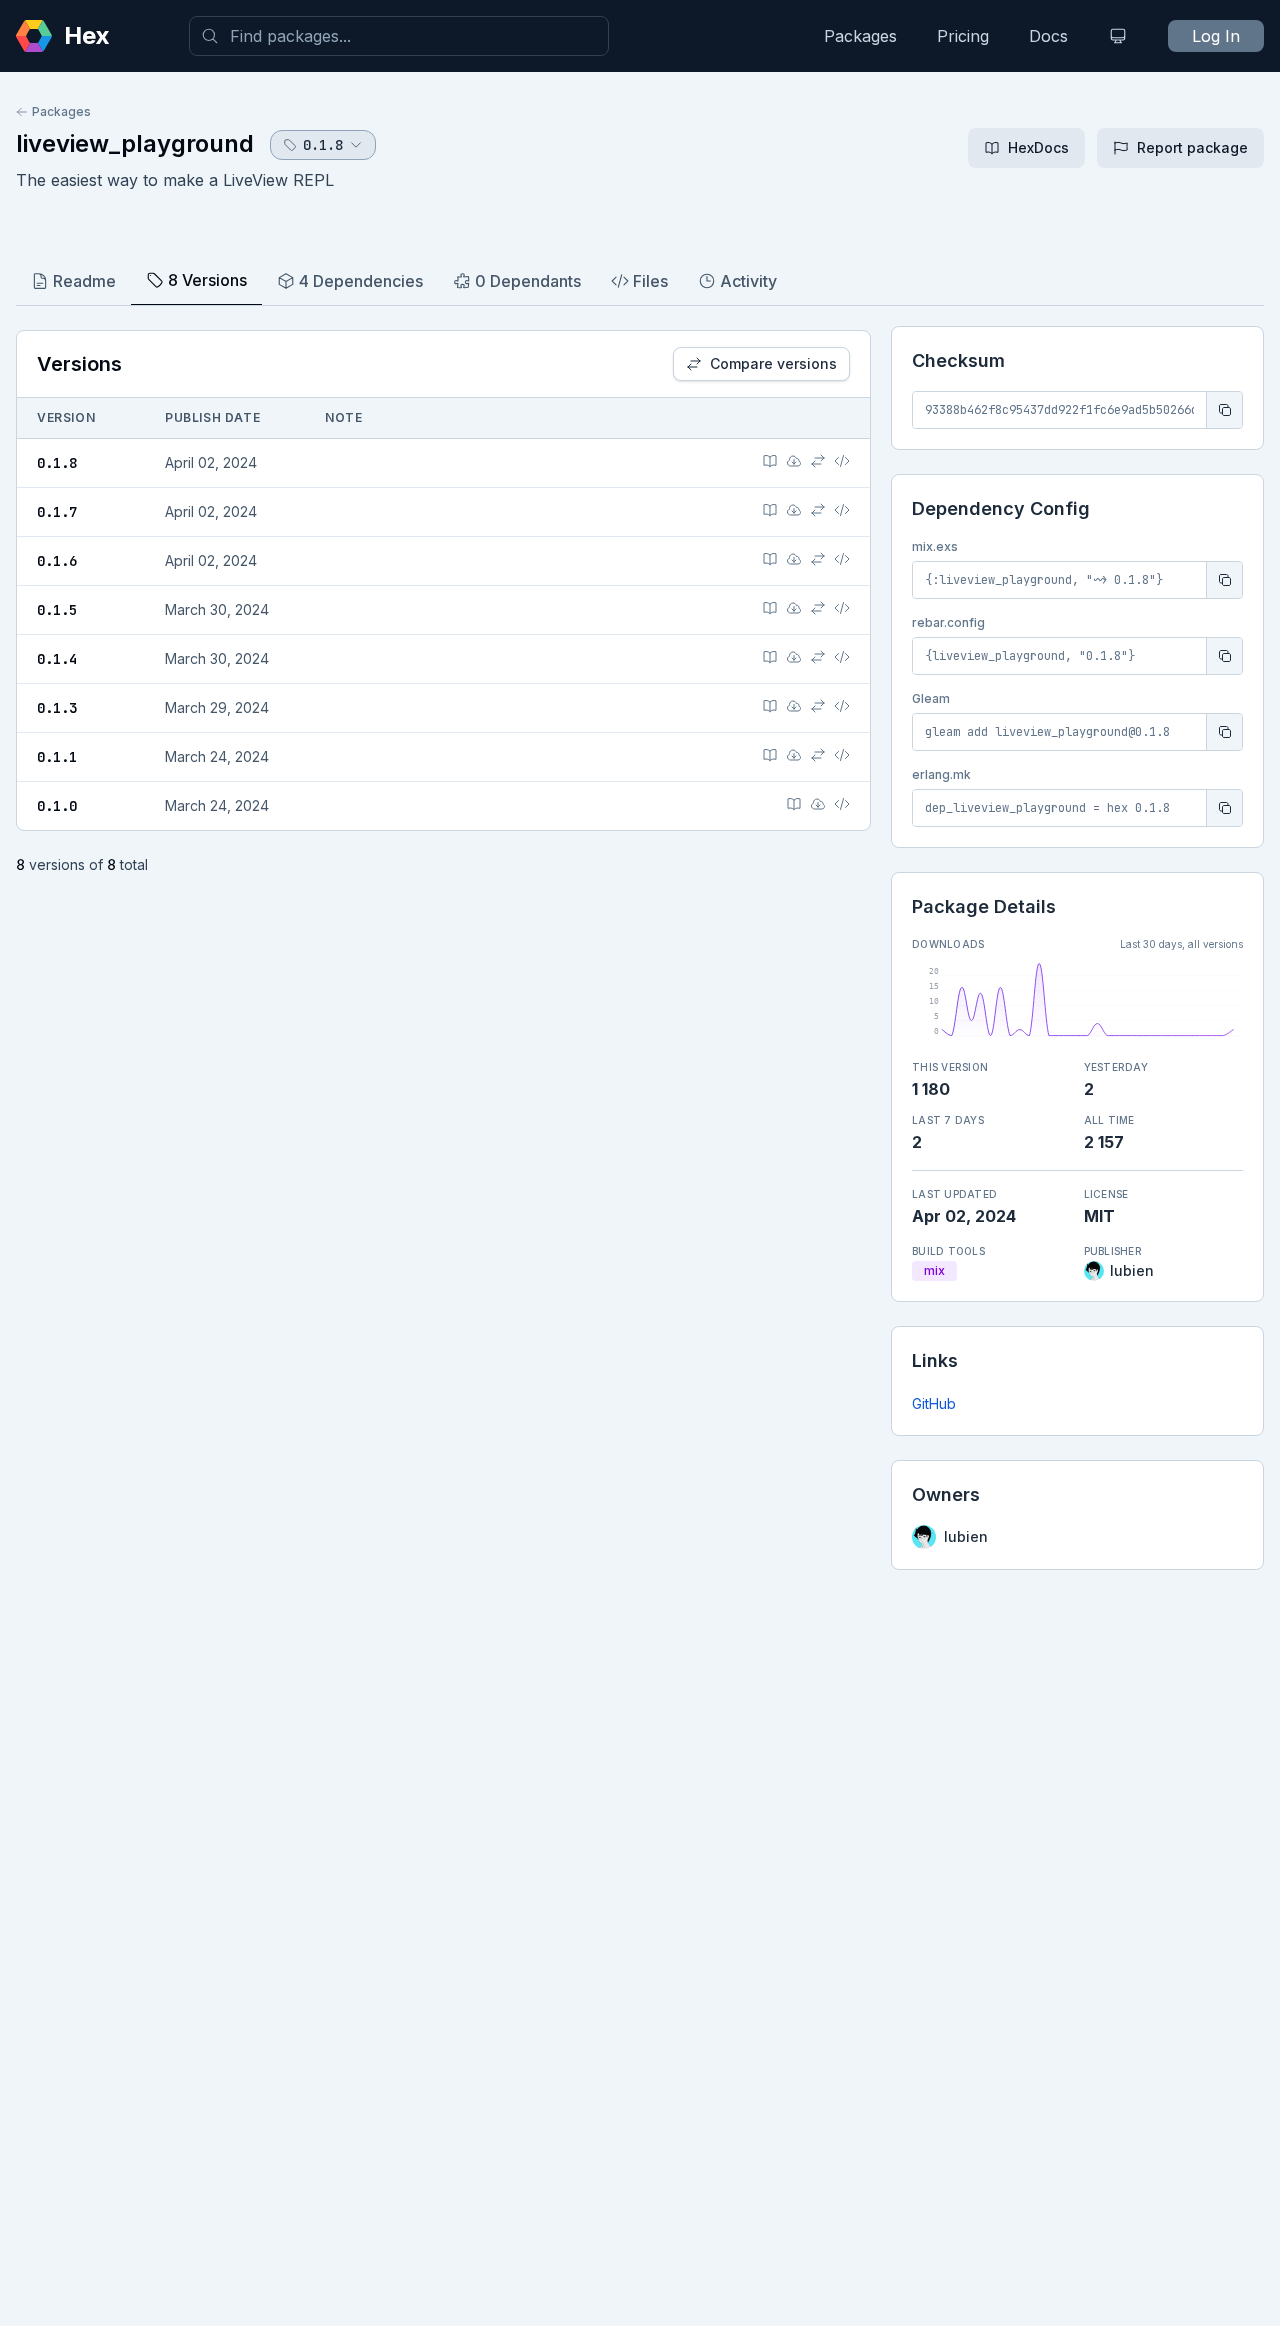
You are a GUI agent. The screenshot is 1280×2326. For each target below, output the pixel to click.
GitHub (934, 1403)
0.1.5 (57, 610)
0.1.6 (57, 561)
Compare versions (773, 363)
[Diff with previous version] (818, 461)
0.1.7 (57, 512)
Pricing (963, 36)
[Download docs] (794, 461)
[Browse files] (842, 461)
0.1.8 (57, 463)
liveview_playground (135, 143)
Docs (1048, 36)
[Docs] (770, 461)
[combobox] (399, 36)
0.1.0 (57, 806)
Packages (860, 36)
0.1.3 (57, 708)
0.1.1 (57, 757)
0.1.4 (57, 659)
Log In (1216, 36)
